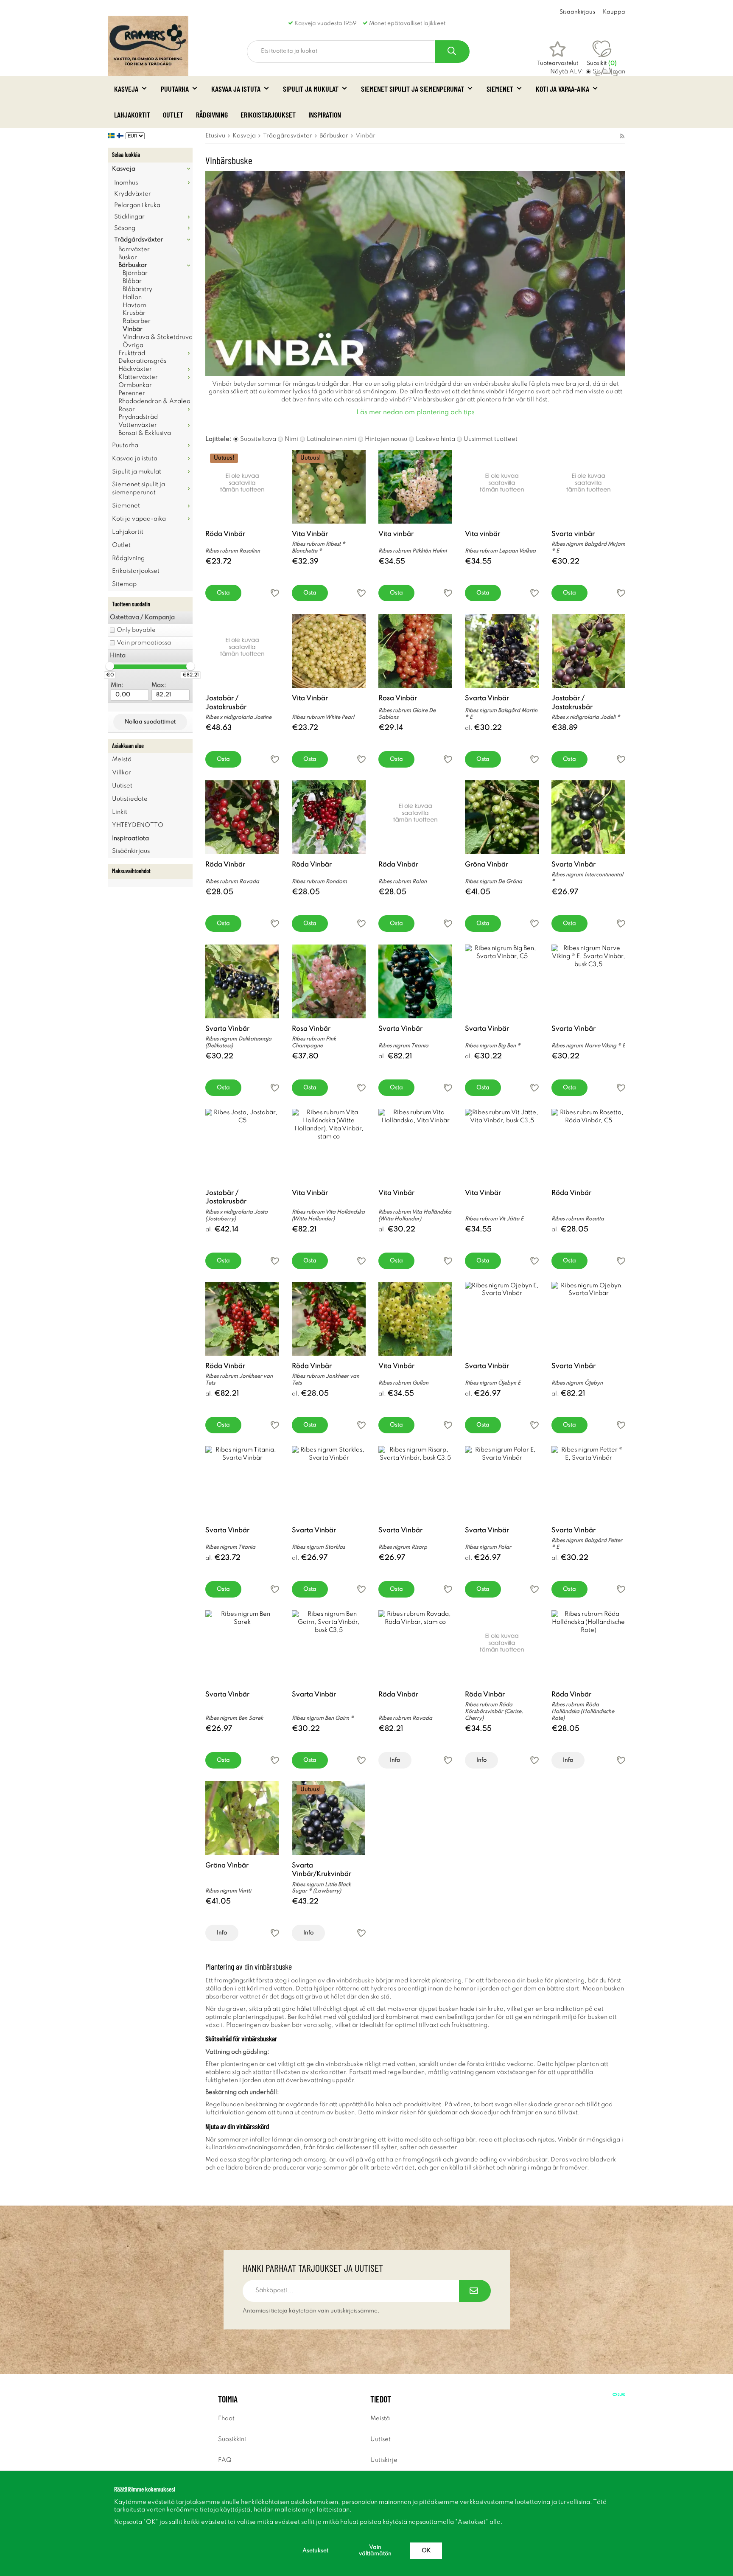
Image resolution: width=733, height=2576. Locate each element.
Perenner (132, 393)
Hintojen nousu (386, 439)
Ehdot (226, 2419)
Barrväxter (134, 249)
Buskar (128, 258)
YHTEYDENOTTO (138, 825)
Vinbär (133, 329)
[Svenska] (112, 136)
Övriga (133, 345)
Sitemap (124, 584)
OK (426, 2551)
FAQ (225, 2460)
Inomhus (126, 183)
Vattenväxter (138, 425)
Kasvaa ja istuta (236, 89)
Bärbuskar (133, 265)
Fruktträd (132, 353)
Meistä (122, 760)
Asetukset (315, 2551)
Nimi (291, 439)
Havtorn (134, 306)
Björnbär (135, 273)
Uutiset (122, 786)
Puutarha (175, 89)
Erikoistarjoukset (268, 115)
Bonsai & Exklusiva (145, 433)
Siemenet (500, 89)
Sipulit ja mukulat (311, 89)
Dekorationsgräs (142, 361)
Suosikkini (232, 2439)
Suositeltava (258, 439)
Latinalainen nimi (332, 439)
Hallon (132, 297)
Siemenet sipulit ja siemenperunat (413, 89)
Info (395, 1760)
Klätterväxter (138, 377)
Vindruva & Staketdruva (158, 337)
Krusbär (134, 313)
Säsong (125, 228)
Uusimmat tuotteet (491, 439)
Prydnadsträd (138, 417)
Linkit (120, 812)
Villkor (122, 773)
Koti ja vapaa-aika (562, 89)
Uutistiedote (130, 799)
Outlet (173, 115)
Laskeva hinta (435, 439)
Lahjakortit (132, 115)
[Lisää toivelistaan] (275, 593)
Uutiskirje (384, 2460)
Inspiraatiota (130, 838)
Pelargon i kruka (137, 205)
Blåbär (132, 281)
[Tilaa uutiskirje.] (475, 2291)
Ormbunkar (135, 385)
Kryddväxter (133, 194)
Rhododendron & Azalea (154, 401)
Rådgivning (212, 115)
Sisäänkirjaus (577, 12)
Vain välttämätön (375, 2551)
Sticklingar (129, 217)
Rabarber (137, 321)
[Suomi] (121, 136)
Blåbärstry (137, 289)
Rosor (127, 409)
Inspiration (325, 115)
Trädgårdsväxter (139, 240)
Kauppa (614, 12)
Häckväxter (135, 369)
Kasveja (126, 89)
